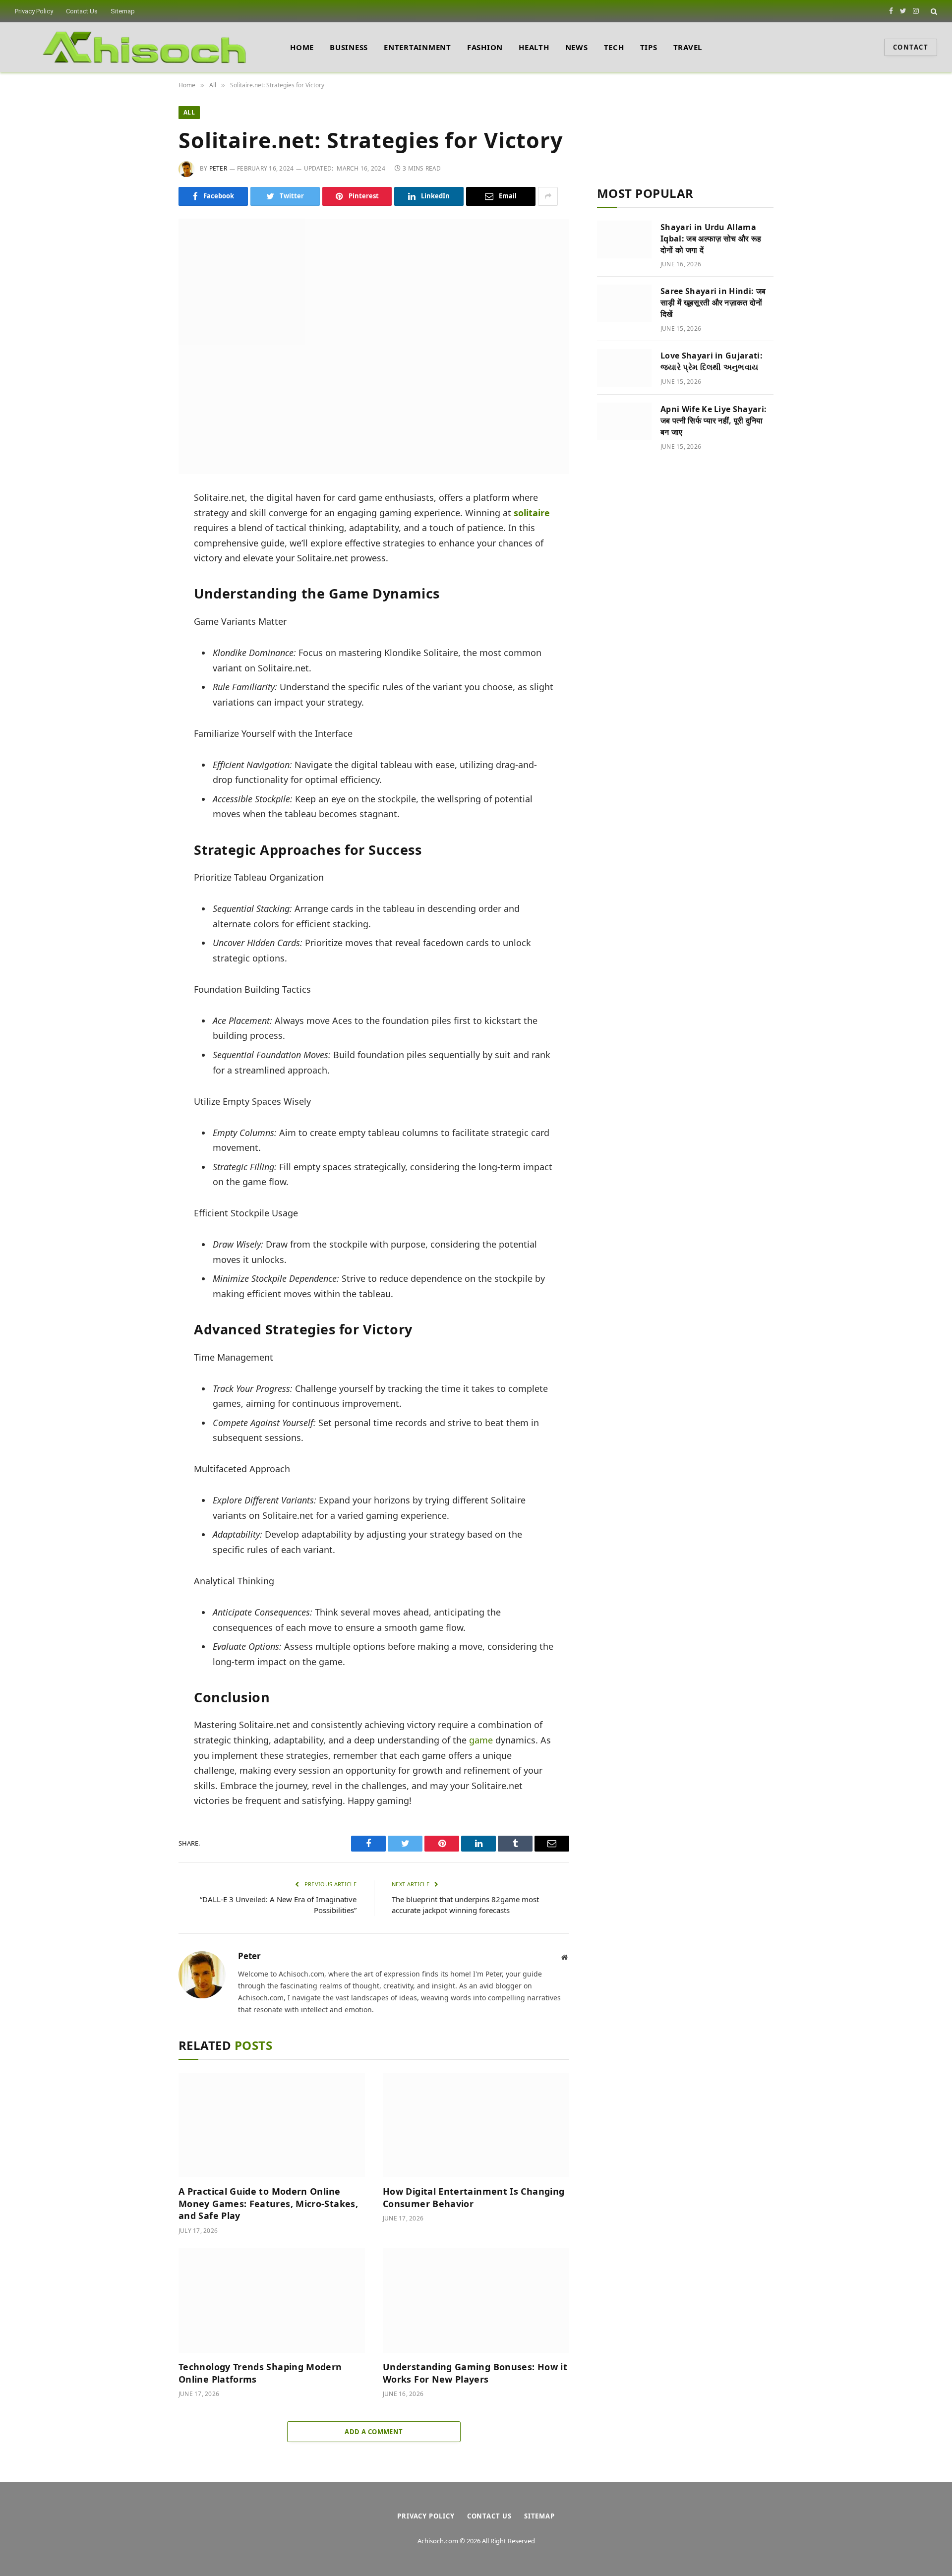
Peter (218, 168)
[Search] (933, 11)
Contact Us (82, 11)
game (481, 1740)
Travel (688, 47)
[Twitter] (145, 546)
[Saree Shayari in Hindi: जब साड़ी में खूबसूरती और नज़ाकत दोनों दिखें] (624, 303)
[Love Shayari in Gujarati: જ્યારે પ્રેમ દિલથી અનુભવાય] (624, 368)
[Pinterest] (145, 591)
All (189, 112)
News (577, 47)
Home (302, 47)
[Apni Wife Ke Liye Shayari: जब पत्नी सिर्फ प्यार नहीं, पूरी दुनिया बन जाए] (624, 421)
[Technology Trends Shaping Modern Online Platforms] (272, 2301)
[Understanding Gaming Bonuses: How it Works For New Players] (476, 2301)
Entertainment (417, 47)
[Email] (145, 613)
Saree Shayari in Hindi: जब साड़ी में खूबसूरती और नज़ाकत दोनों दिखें (713, 302)
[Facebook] (145, 524)
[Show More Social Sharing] (548, 196)
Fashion (485, 47)
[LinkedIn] (145, 569)
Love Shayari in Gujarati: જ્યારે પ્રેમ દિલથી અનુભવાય (712, 361)
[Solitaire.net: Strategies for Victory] (374, 346)
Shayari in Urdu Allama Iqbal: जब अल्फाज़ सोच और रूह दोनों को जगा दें (711, 239)
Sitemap (123, 11)
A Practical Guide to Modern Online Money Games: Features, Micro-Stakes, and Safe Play (268, 2203)
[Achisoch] (145, 47)
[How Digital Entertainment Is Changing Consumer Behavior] (476, 2125)
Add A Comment (374, 2432)
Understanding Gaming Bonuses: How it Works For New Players (475, 2373)
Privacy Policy (34, 11)
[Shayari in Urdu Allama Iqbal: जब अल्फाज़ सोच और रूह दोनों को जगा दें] (624, 240)
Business (349, 47)
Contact (911, 47)
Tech (614, 47)
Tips (649, 47)
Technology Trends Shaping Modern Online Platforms (260, 2373)
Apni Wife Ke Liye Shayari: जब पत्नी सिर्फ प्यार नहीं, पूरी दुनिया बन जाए (714, 420)
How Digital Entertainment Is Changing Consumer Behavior (474, 2197)
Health (534, 47)
